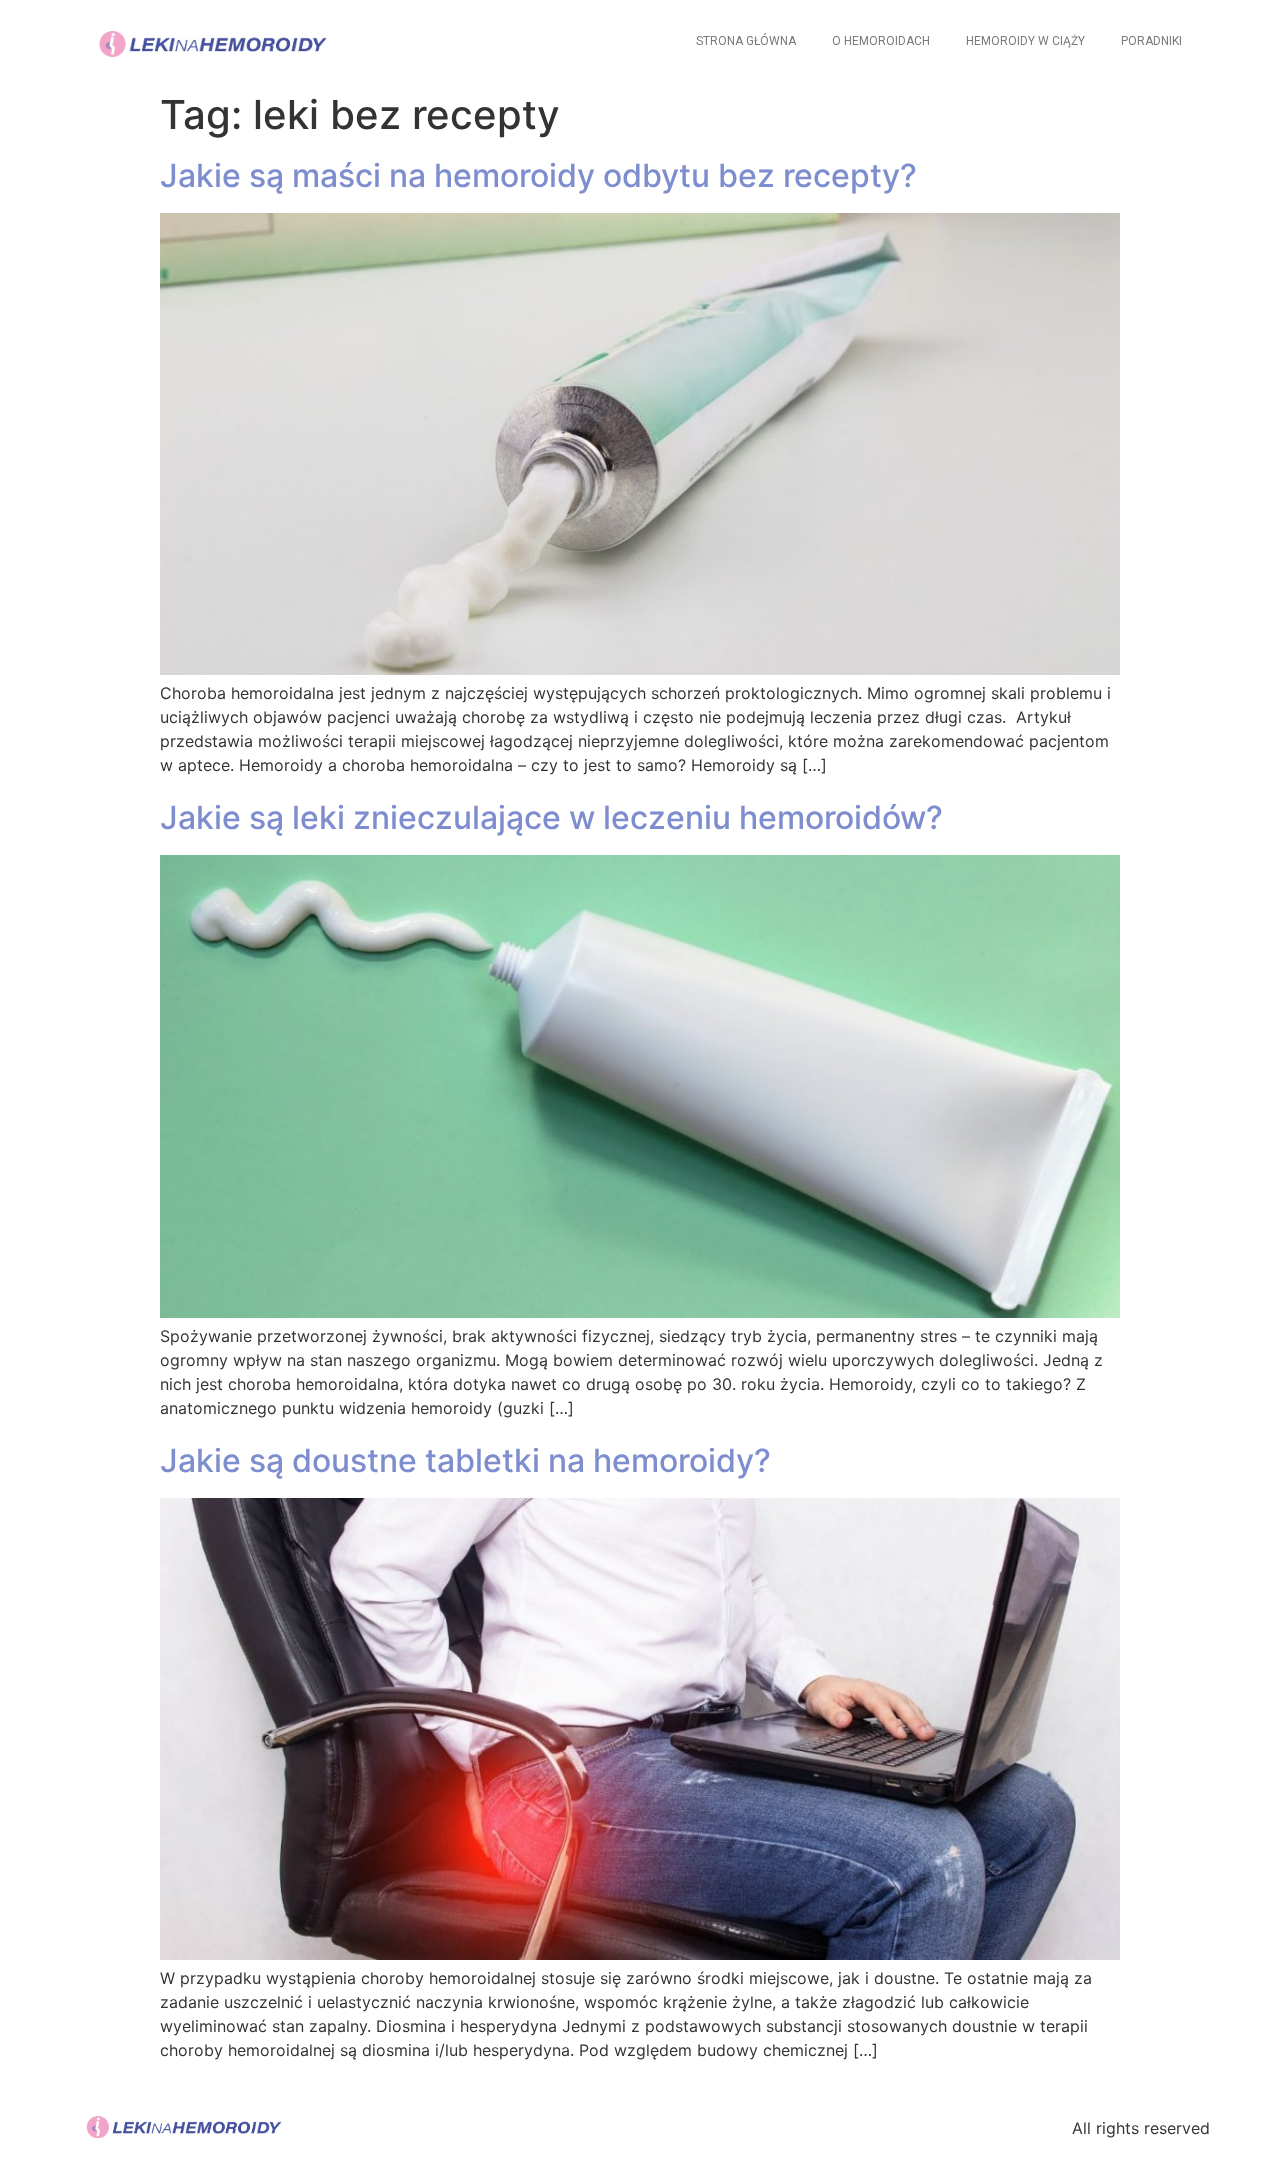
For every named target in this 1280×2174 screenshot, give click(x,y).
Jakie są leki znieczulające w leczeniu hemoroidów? (551, 817)
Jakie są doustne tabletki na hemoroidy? (465, 1460)
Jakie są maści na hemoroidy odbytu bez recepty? (538, 175)
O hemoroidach (881, 41)
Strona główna (746, 41)
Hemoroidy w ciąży (1025, 41)
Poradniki (1151, 41)
